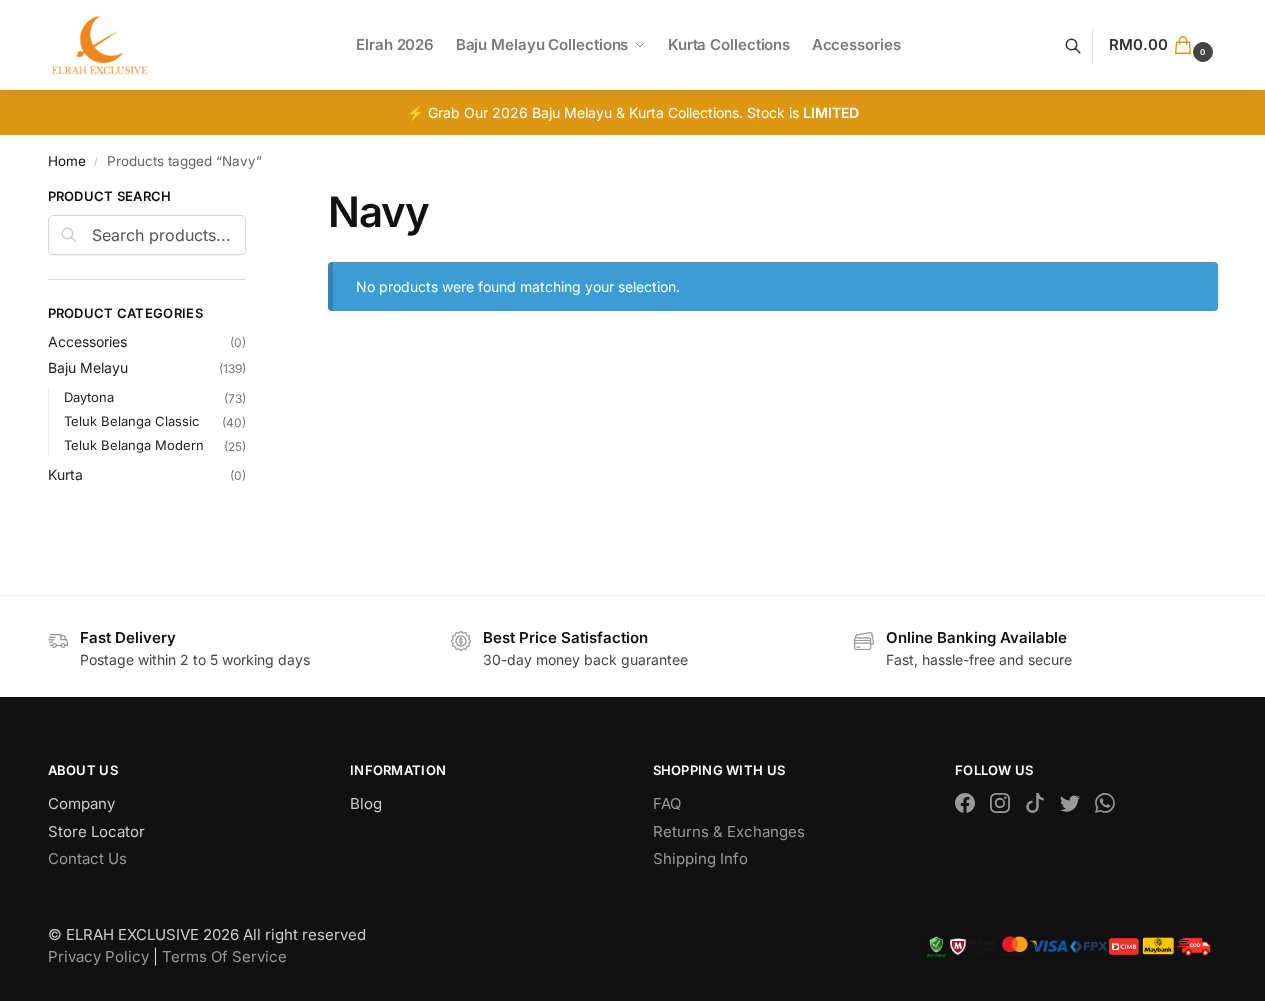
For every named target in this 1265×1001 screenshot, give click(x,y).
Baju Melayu (88, 367)
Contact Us (87, 858)
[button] (1163, 45)
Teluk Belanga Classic (131, 421)
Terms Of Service (224, 956)
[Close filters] (252, 199)
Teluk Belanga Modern (134, 445)
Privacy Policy (98, 956)
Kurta (65, 474)
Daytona (89, 397)
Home (67, 161)
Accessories (87, 341)
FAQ (667, 803)
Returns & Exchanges (729, 831)
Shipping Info (700, 858)
